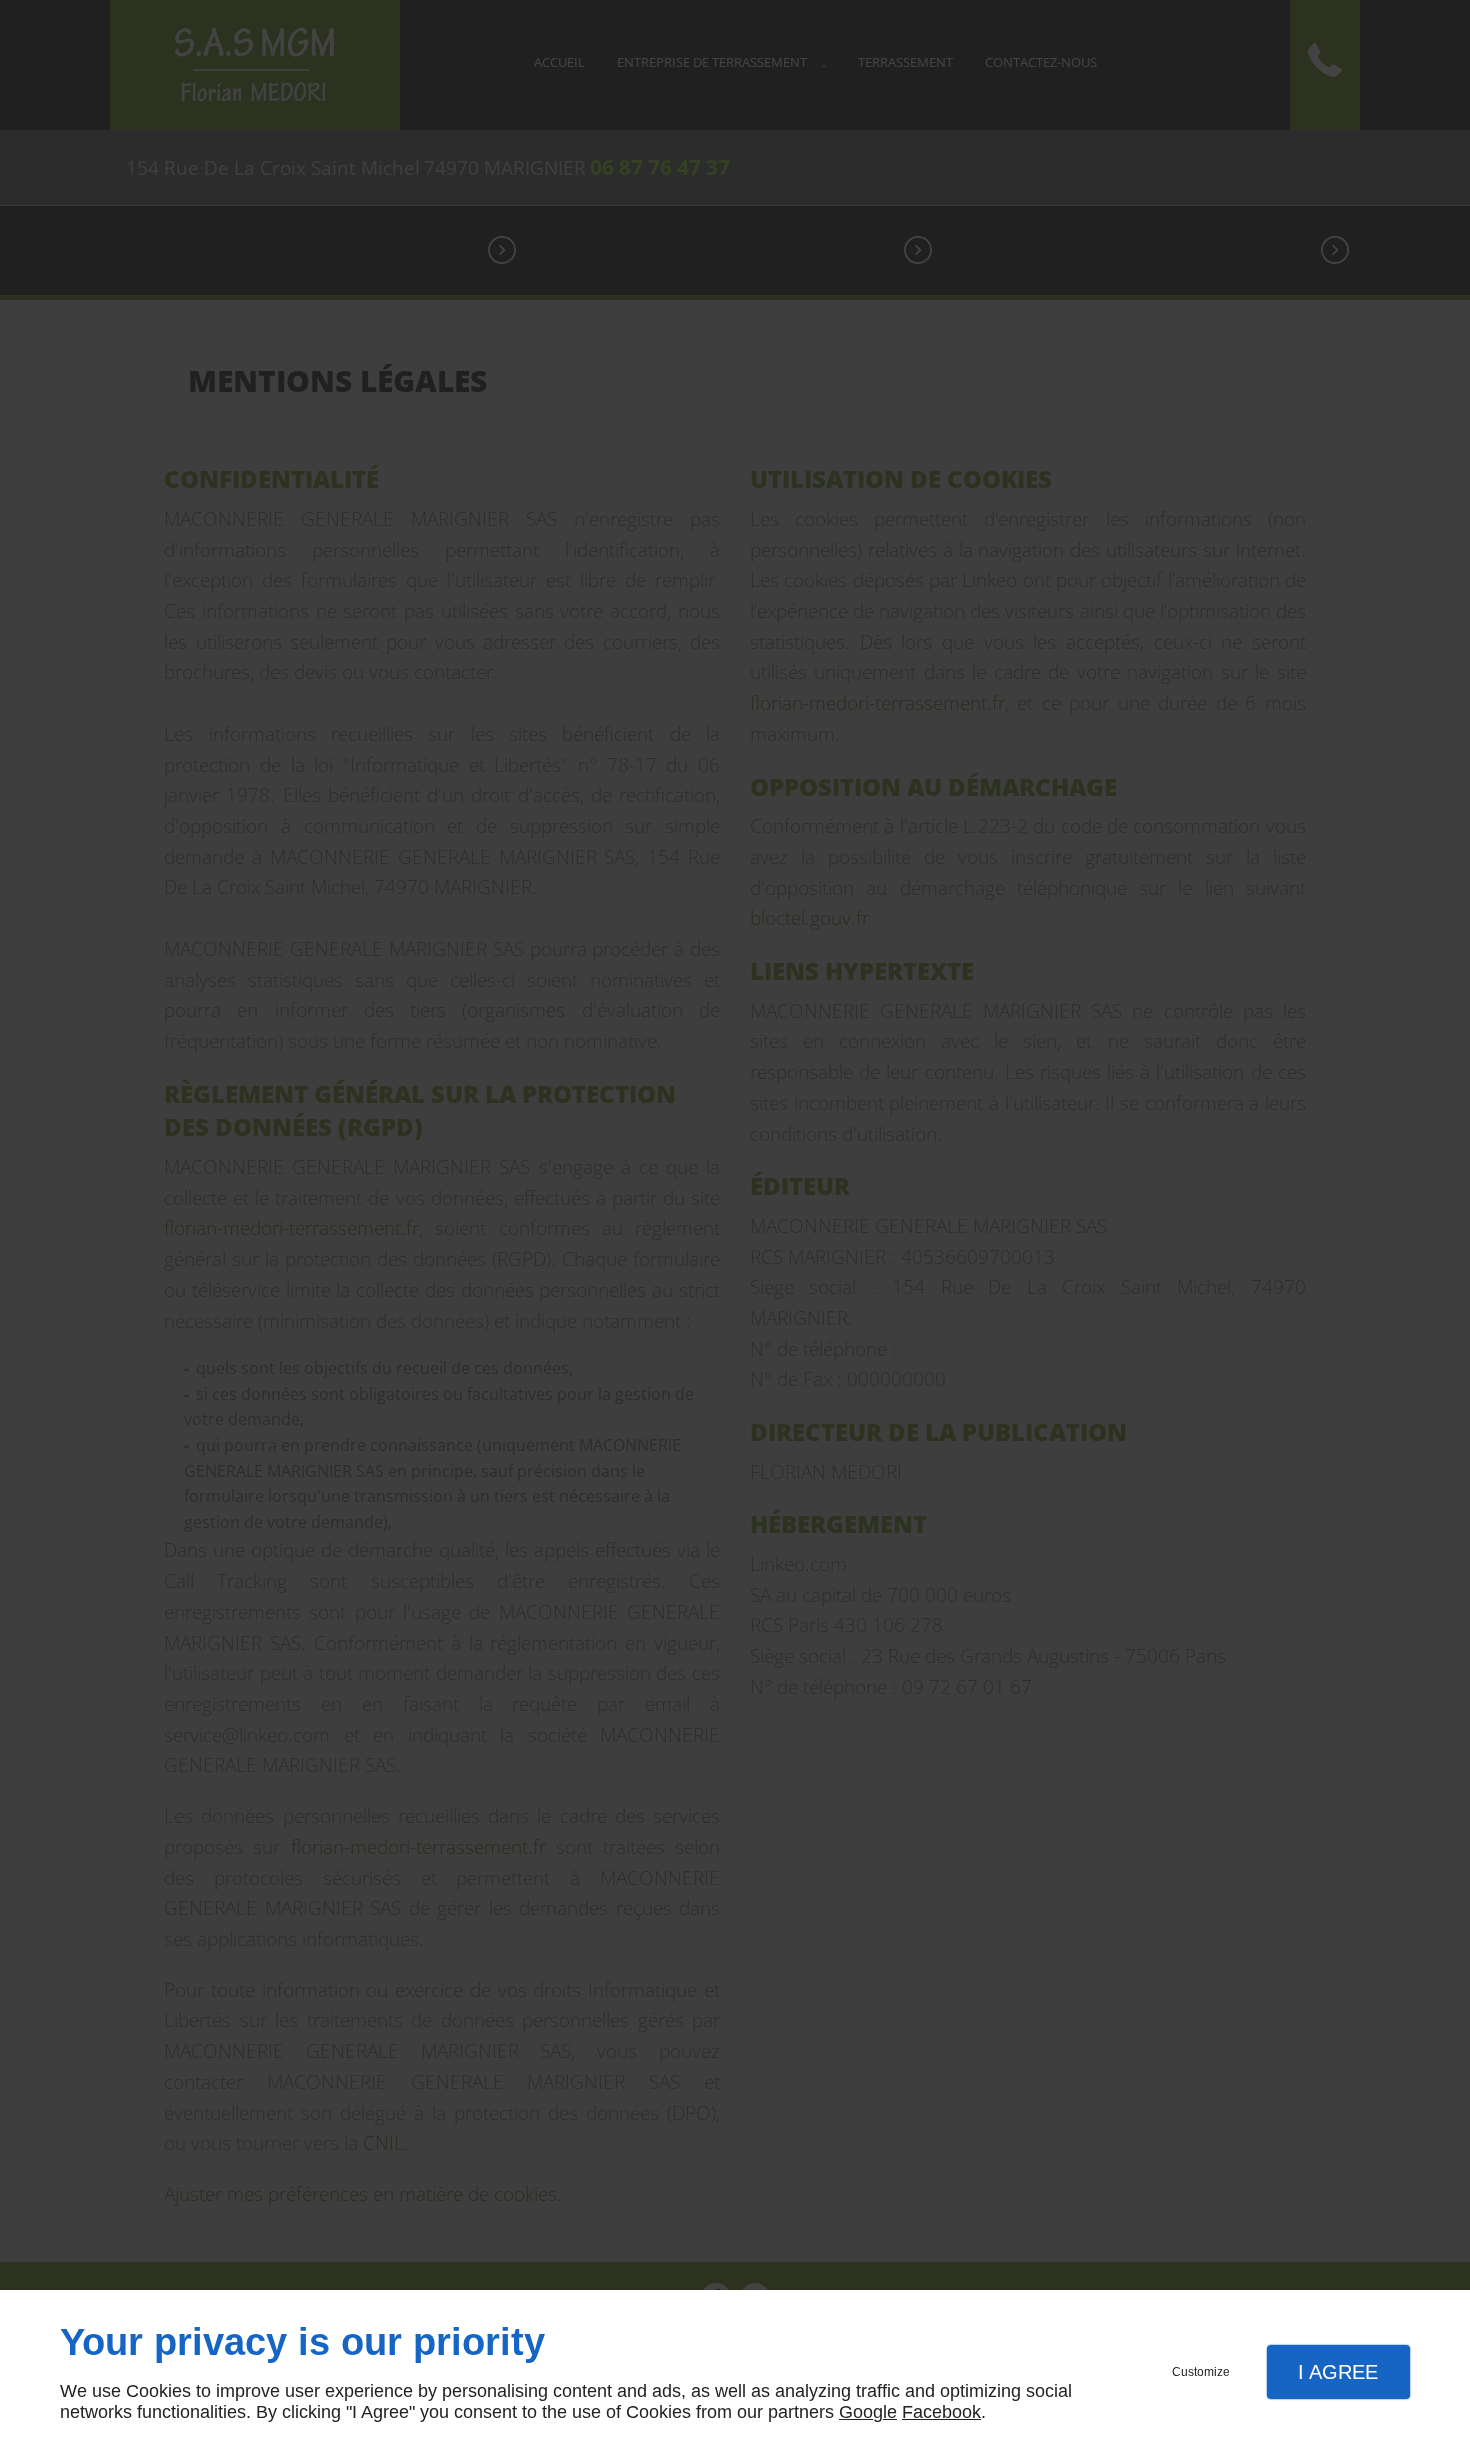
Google (868, 2412)
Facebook (941, 2412)
